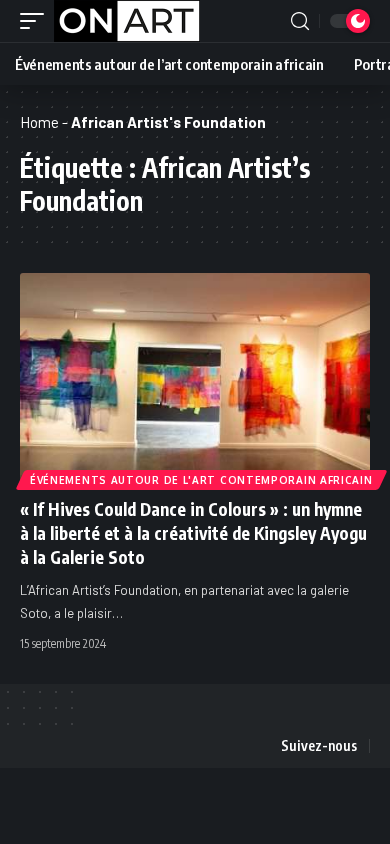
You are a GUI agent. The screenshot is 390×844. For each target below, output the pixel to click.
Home (39, 122)
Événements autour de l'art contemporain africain (201, 480)
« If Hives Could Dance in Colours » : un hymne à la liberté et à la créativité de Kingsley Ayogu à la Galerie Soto (193, 533)
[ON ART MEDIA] (127, 21)
